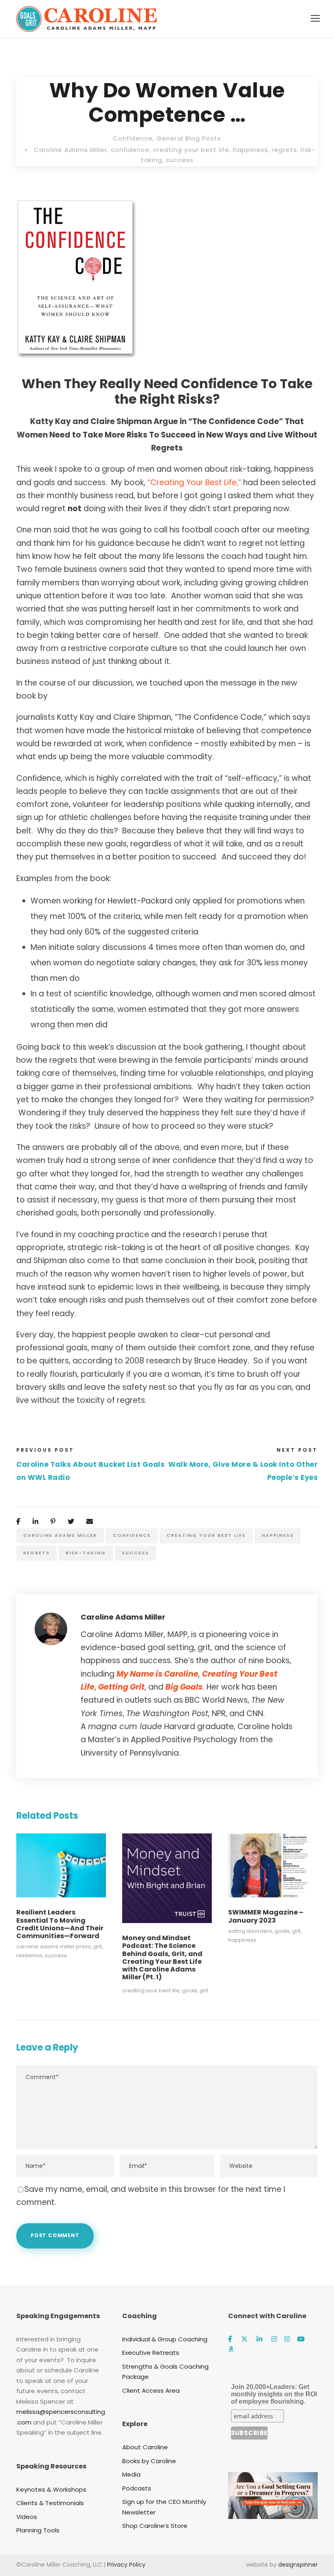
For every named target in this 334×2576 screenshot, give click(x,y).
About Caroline (145, 2447)
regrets (284, 150)
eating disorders (250, 1931)
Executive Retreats (151, 2353)
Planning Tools (38, 2530)
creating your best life (191, 150)
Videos (27, 2517)
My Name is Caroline (157, 1674)
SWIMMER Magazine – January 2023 (266, 1916)
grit (98, 1946)
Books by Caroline (149, 2461)
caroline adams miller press (54, 1946)
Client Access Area (151, 2390)
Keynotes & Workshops (51, 2489)
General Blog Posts (189, 138)
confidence (130, 150)
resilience (29, 1955)
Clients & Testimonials (50, 2503)
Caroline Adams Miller (70, 150)
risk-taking (86, 1553)
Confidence (133, 138)
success (180, 160)
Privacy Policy (126, 2565)
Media (131, 2474)
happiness (250, 150)
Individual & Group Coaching (165, 2339)
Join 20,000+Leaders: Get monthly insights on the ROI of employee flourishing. (274, 2394)
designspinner (298, 2565)
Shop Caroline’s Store (155, 2526)
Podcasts (137, 2488)
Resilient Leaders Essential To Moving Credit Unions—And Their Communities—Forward (60, 1924)
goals (190, 1990)
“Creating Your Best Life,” (195, 482)
